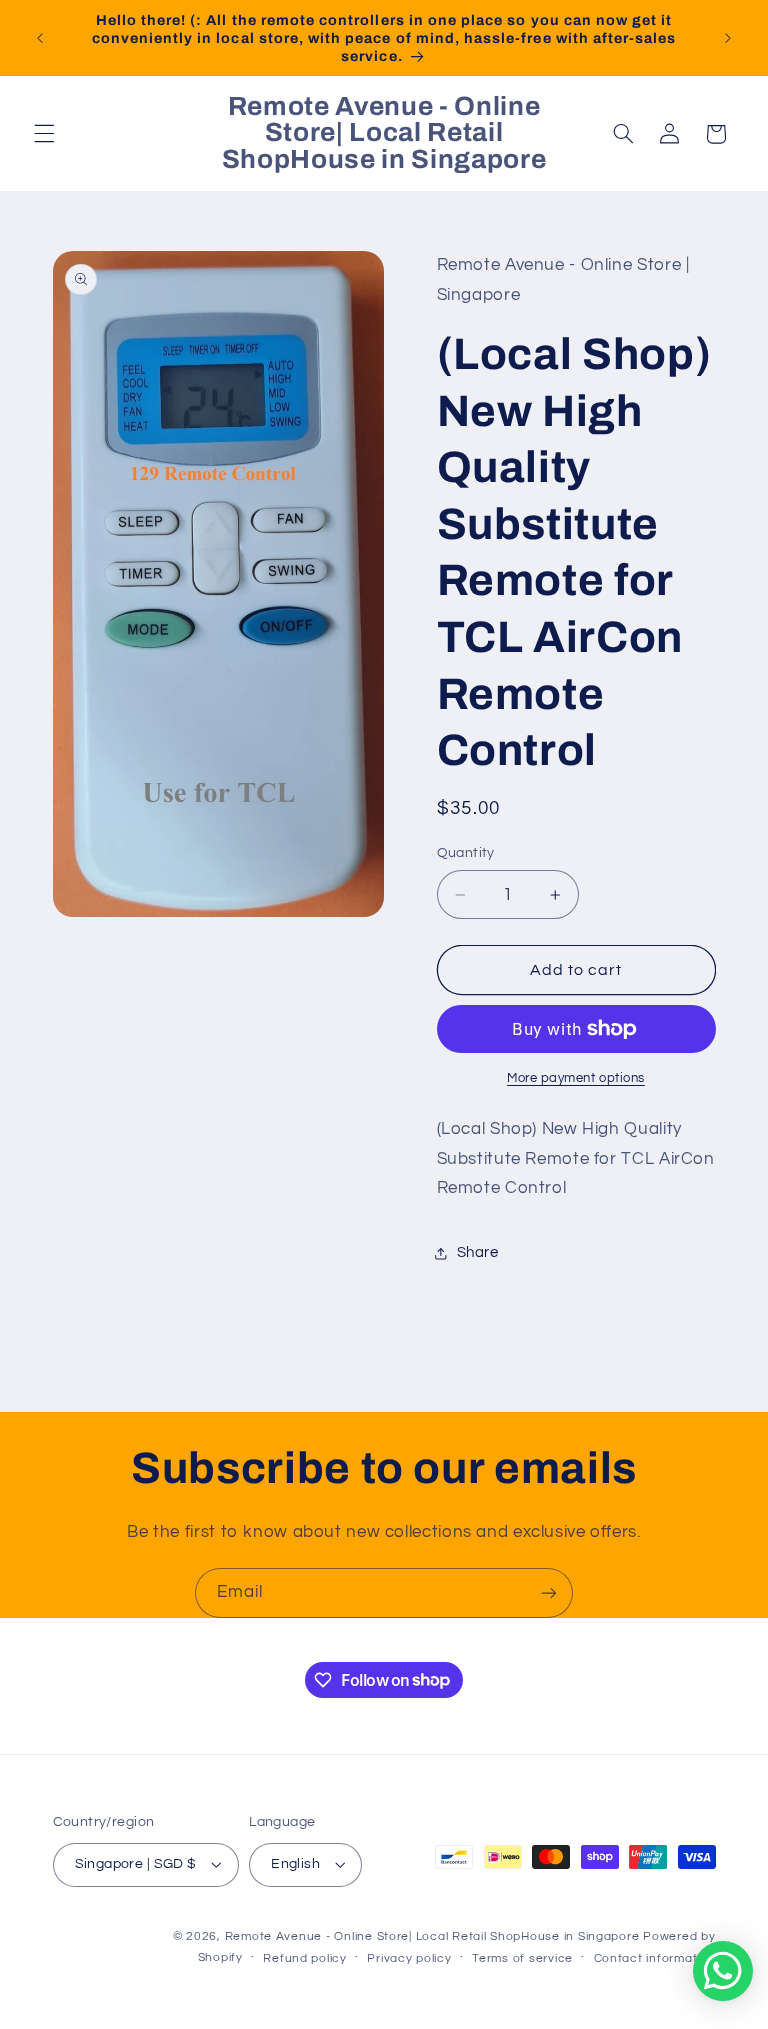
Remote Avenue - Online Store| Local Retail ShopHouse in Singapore (432, 1936)
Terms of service (522, 1958)
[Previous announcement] (40, 38)
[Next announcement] (728, 38)
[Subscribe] (549, 1592)
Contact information (655, 1958)
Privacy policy (409, 1958)
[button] (44, 134)
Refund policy (305, 1958)
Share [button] (478, 1252)
